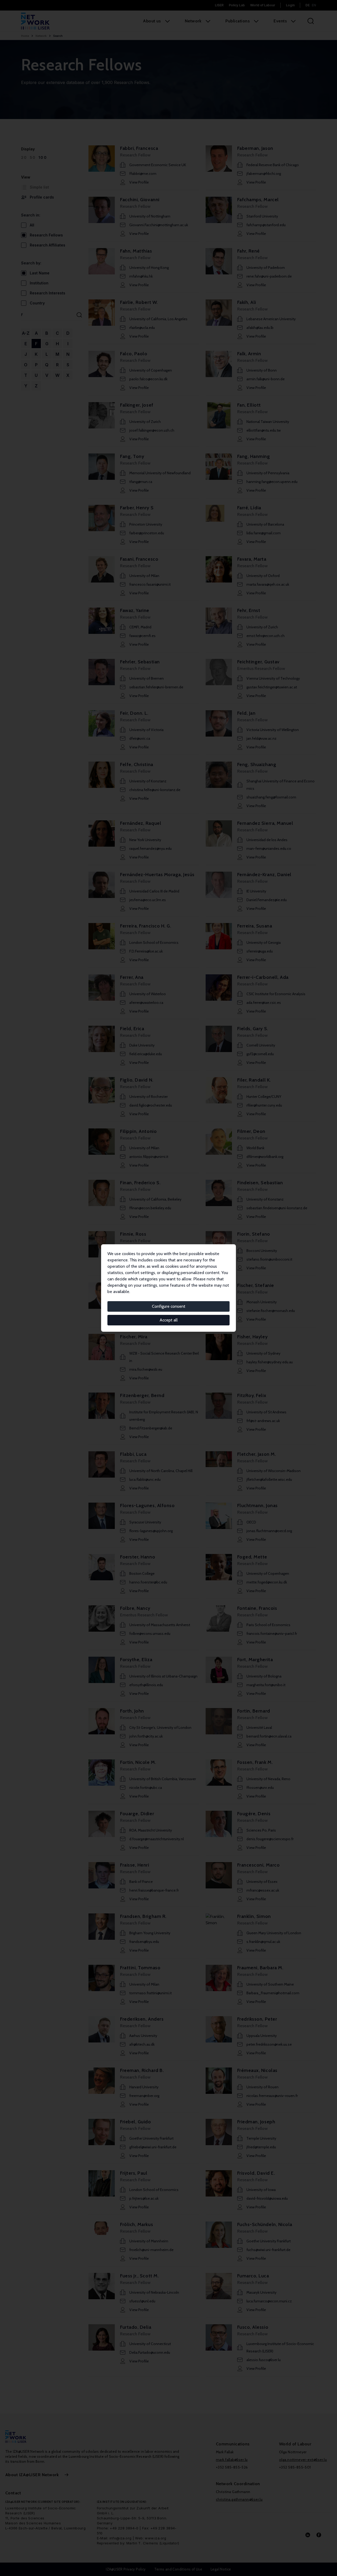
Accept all (169, 1320)
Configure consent (169, 1306)
